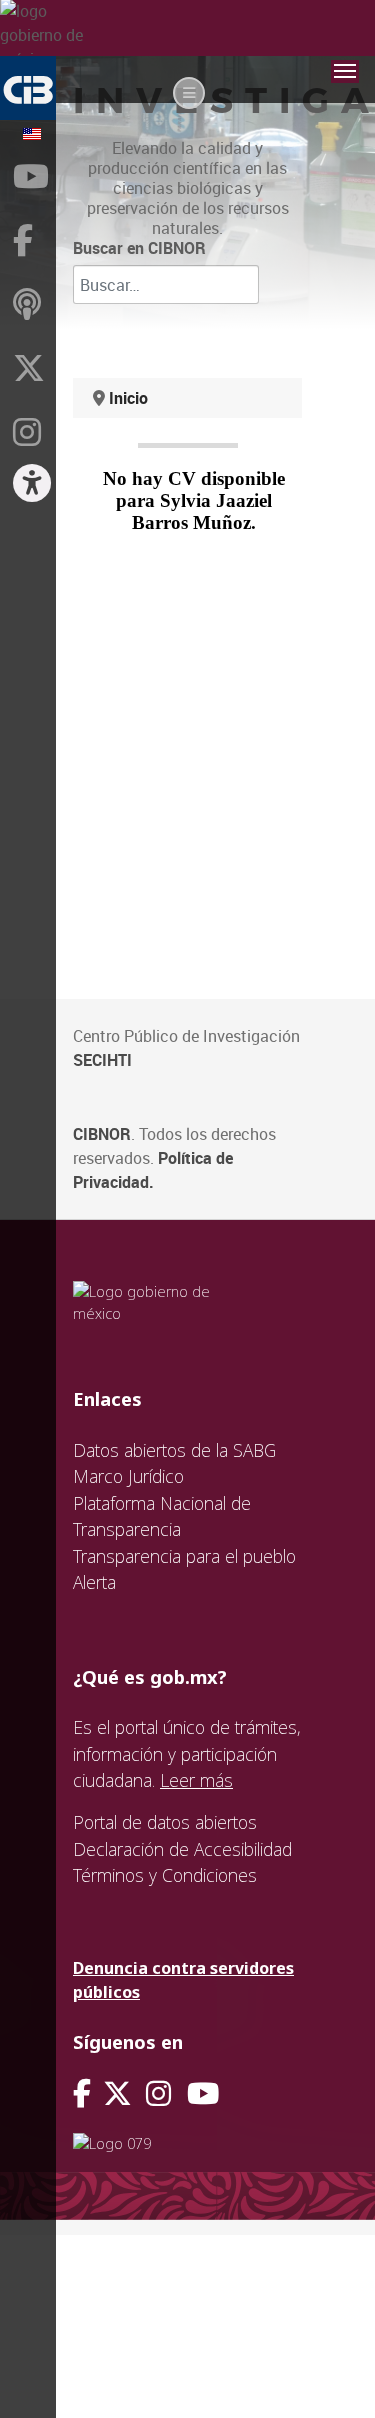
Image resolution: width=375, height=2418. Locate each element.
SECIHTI (102, 1060)
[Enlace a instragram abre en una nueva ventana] (158, 2093)
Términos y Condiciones (165, 1875)
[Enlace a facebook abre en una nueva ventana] (82, 2093)
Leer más (196, 1780)
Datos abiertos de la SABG (174, 1450)
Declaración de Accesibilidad (182, 1849)
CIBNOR (102, 1134)
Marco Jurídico (128, 1476)
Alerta (94, 1582)
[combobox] (166, 284)
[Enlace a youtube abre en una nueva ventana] (203, 2093)
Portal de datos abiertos (165, 1822)
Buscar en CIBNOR (139, 248)
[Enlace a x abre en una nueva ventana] (124, 2093)
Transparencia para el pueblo (184, 1556)
